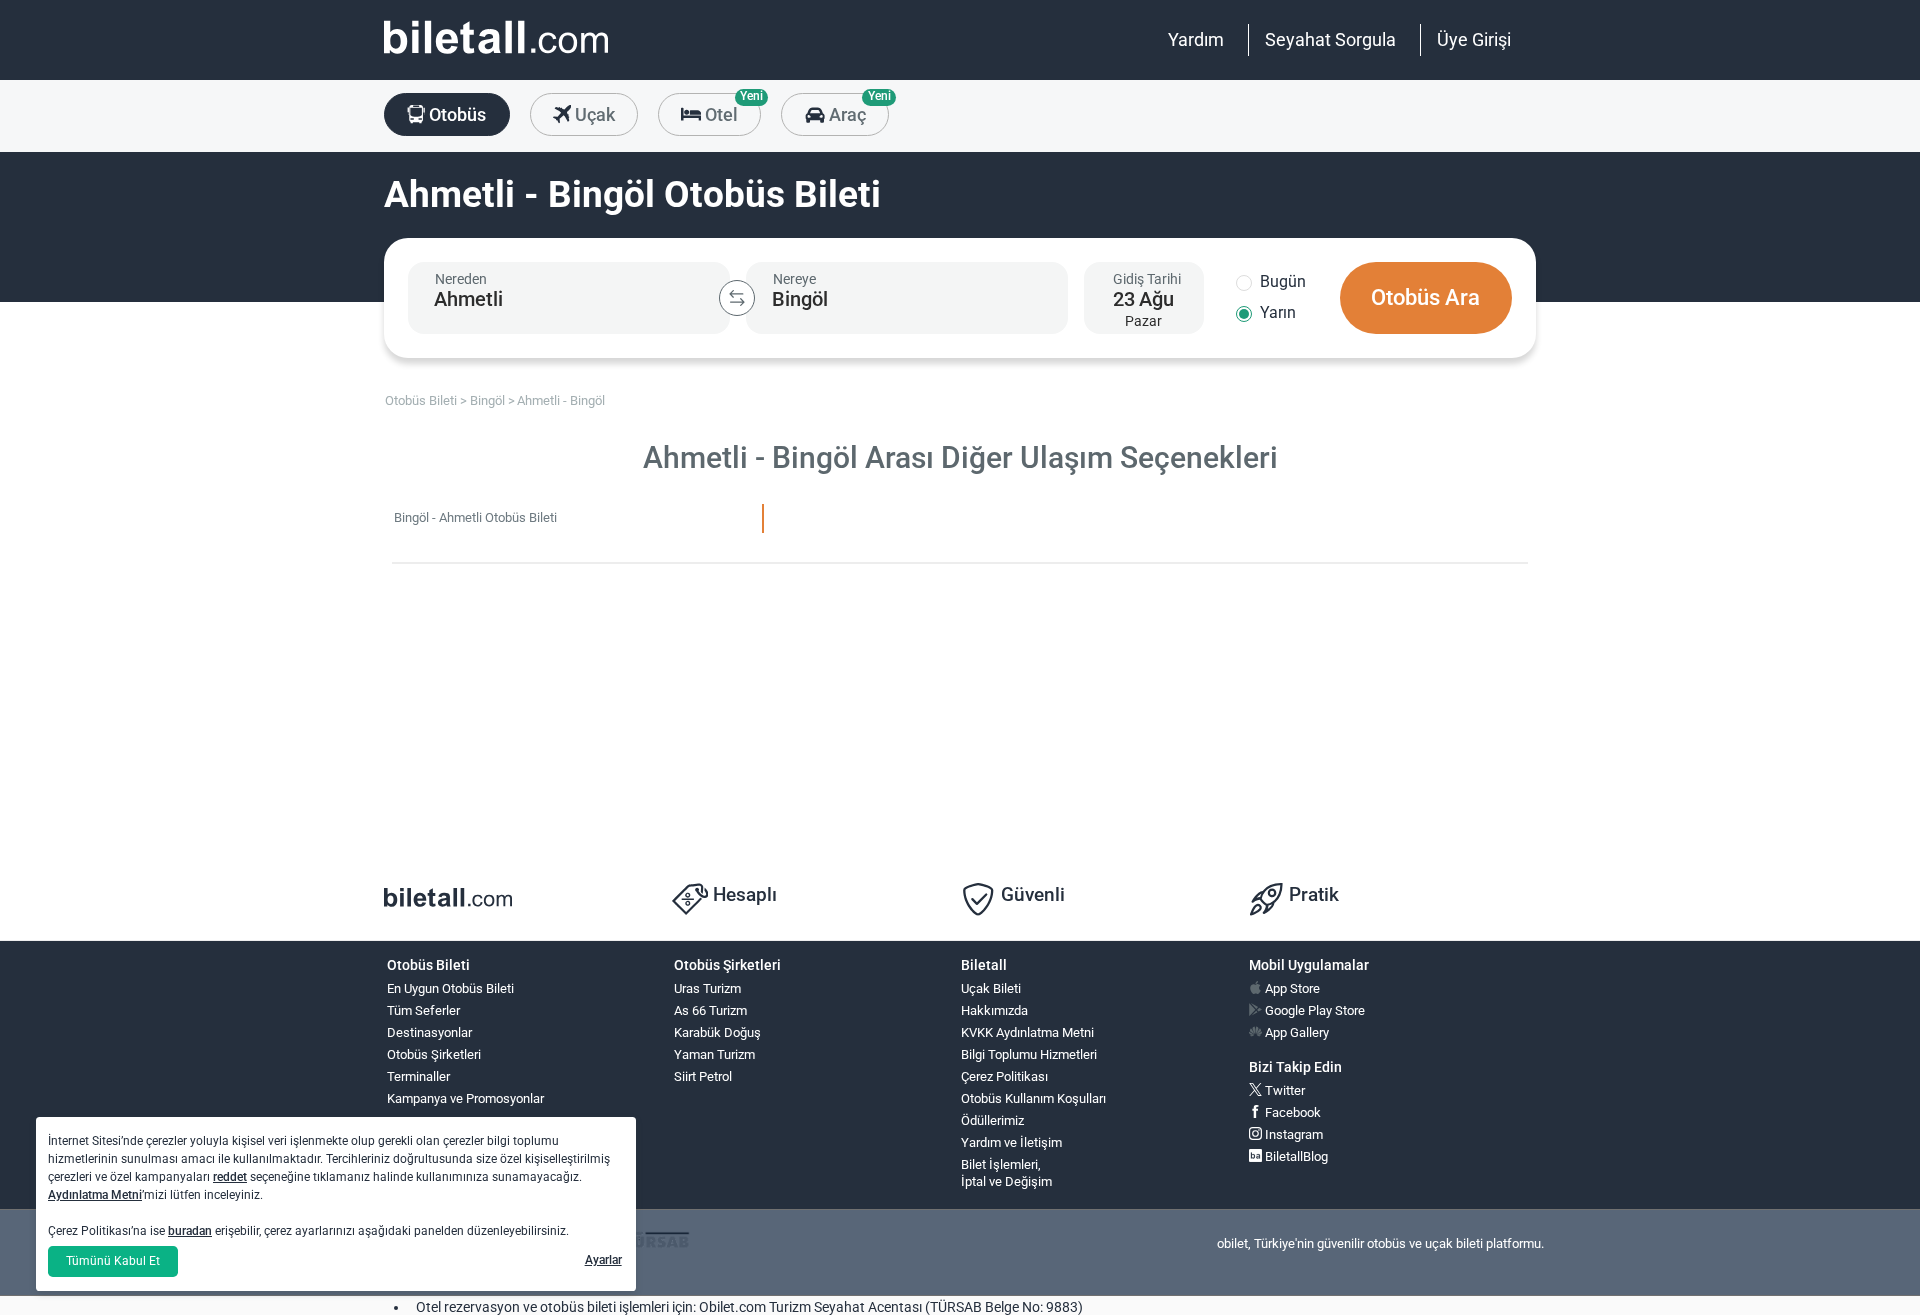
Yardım (1196, 39)
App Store (1291, 988)
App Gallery (1295, 1032)
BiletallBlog (1295, 1156)
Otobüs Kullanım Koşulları (1033, 1098)
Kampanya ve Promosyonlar (465, 1098)
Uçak (593, 114)
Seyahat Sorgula (1330, 39)
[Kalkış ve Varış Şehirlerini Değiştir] (737, 298)
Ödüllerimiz (992, 1120)
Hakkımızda (994, 1010)
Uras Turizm (707, 988)
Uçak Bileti (991, 988)
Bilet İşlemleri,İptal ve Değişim (1006, 1173)
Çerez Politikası (1004, 1076)
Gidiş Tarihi (1147, 279)
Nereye (794, 279)
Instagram (1292, 1134)
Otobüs (455, 114)
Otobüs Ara (1425, 297)
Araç (856, 109)
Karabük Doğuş (717, 1032)
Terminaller (418, 1076)
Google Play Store (1313, 1010)
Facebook (1291, 1112)
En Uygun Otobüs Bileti (450, 988)
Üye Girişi (1474, 39)
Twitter (1283, 1090)
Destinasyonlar (429, 1032)
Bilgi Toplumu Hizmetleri (1029, 1054)
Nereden (461, 279)
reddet (230, 1177)
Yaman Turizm (714, 1054)
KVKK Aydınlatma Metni (1027, 1032)
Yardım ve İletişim (1011, 1142)
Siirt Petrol (703, 1076)
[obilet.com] (496, 55)
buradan (190, 1231)
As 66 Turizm (710, 1010)
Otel (731, 109)
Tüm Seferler (423, 1010)
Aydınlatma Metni (95, 1195)
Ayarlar (603, 1260)
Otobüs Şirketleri (434, 1054)
